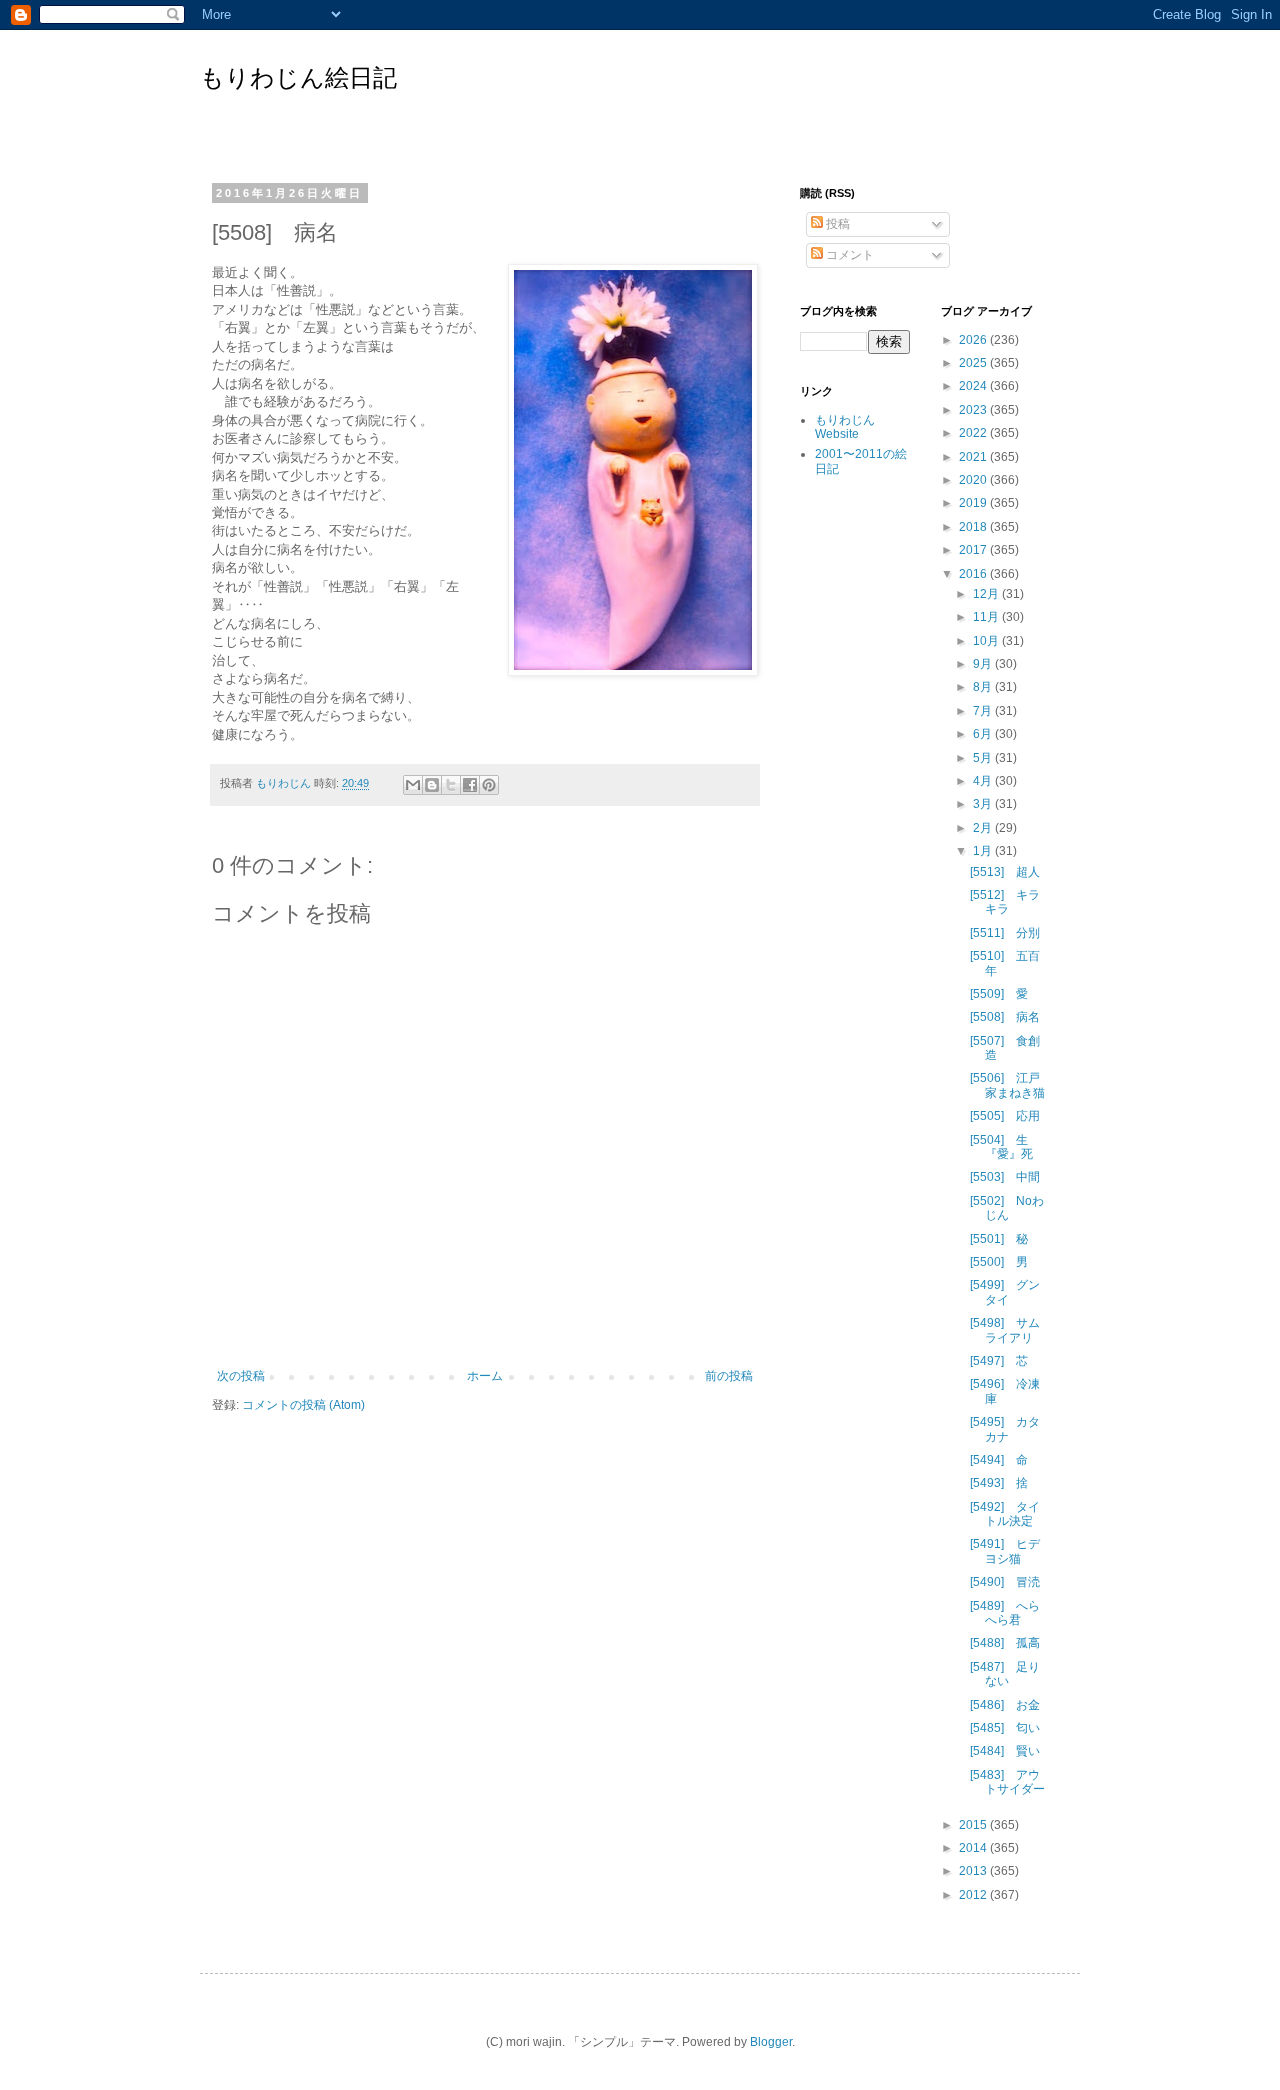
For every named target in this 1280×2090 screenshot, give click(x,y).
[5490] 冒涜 (1005, 1582)
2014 (974, 1848)
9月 (984, 664)
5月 (984, 758)
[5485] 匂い (1005, 1728)
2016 (974, 574)
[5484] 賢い (1005, 1751)
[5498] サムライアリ (1005, 1330)
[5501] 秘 (999, 1239)
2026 (974, 340)
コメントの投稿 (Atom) (303, 1405)
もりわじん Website (845, 427)
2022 (974, 433)
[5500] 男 (999, 1262)
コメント (848, 255)
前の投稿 (729, 1376)
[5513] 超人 (1005, 872)
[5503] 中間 (1005, 1177)
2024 (974, 386)
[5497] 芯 (999, 1361)
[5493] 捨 (999, 1483)
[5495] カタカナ (1005, 1429)
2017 (974, 550)
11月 (987, 617)
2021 (974, 457)
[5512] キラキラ (1005, 902)
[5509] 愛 (999, 994)
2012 (974, 1895)
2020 (974, 480)
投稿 (836, 224)
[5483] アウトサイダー (1007, 1782)
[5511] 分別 (1005, 933)
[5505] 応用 (1005, 1116)
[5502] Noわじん (1007, 1208)
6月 (984, 734)
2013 (974, 1871)
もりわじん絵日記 (298, 77)
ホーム (485, 1376)
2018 (974, 527)
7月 (984, 711)
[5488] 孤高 (1005, 1643)
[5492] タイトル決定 (1005, 1514)
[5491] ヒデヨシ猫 (1005, 1551)
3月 (984, 804)
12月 (987, 594)
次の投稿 (241, 1376)
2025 (974, 363)
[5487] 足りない (1005, 1674)
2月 (984, 828)
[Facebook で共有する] (470, 785)
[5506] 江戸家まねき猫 (1007, 1085)
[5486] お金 (1005, 1705)
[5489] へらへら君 (1005, 1613)
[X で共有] (451, 785)
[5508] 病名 (1005, 1017)
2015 (974, 1825)
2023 (974, 410)
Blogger (771, 2042)
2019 (974, 503)
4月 (984, 781)
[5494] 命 (999, 1460)
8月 (984, 687)
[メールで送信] (413, 785)
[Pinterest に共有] (489, 785)
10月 (987, 641)
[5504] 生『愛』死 (1001, 1147)
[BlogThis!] (432, 785)
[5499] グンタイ (1005, 1292)
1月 (984, 851)
